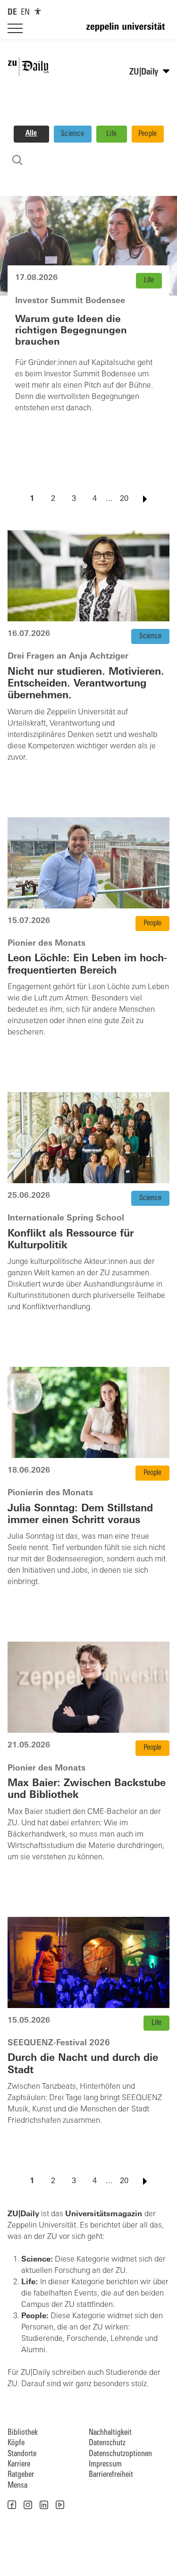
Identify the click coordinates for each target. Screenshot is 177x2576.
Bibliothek (23, 2433)
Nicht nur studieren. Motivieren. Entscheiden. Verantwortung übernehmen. (86, 684)
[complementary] (38, 11)
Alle (31, 134)
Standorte (22, 2454)
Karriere (19, 2464)
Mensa (17, 2486)
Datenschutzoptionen (120, 2454)
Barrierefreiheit (111, 2475)
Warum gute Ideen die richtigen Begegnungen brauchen (71, 331)
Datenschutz (107, 2443)
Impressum (105, 2464)
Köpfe (16, 2443)
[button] (12, 2505)
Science (72, 134)
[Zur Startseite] (128, 31)
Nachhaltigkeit (110, 2433)
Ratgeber (21, 2475)
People (148, 134)
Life (111, 134)
